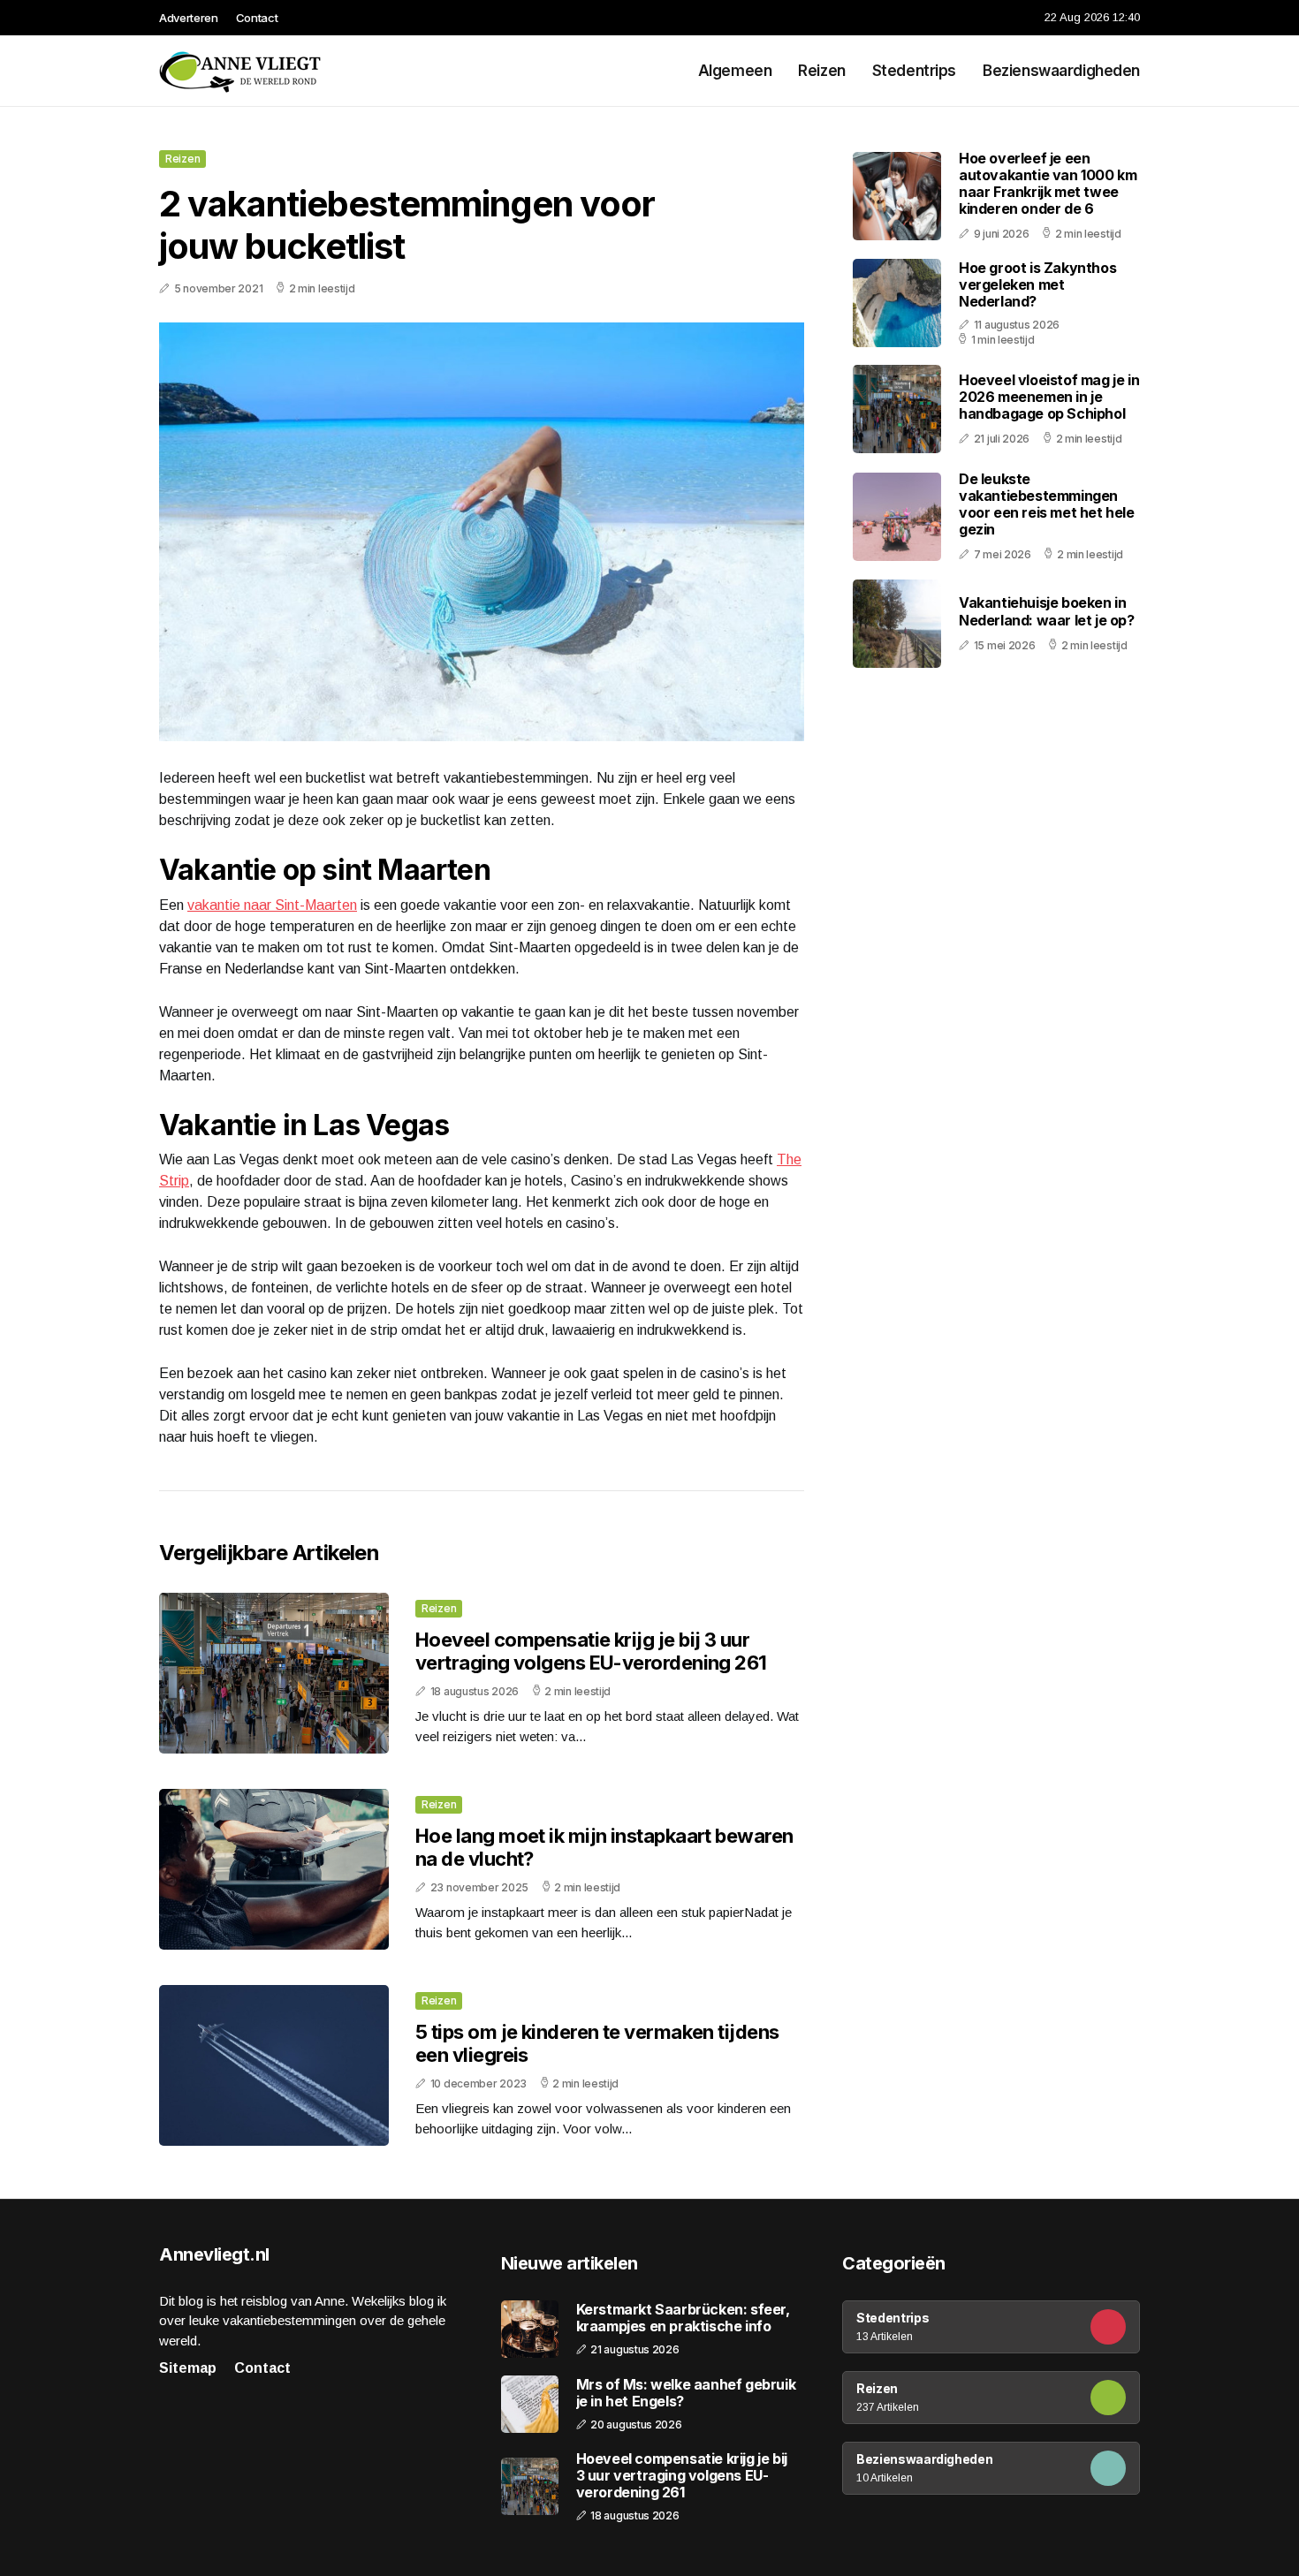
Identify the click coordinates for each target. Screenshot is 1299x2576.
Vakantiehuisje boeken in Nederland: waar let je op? (1047, 612)
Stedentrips (914, 71)
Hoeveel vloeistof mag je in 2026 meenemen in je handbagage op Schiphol (1049, 397)
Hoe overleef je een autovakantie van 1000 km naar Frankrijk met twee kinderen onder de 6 (1048, 184)
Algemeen (735, 71)
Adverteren (189, 18)
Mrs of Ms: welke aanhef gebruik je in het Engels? (686, 2393)
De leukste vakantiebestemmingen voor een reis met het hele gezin (1047, 504)
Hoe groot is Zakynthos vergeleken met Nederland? (1037, 284)
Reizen (821, 71)
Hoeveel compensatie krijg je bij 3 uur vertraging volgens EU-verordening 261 (591, 1651)
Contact (257, 18)
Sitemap (188, 2368)
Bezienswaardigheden (1061, 71)
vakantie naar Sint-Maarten (272, 905)
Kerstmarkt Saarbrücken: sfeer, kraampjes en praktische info (683, 2318)
